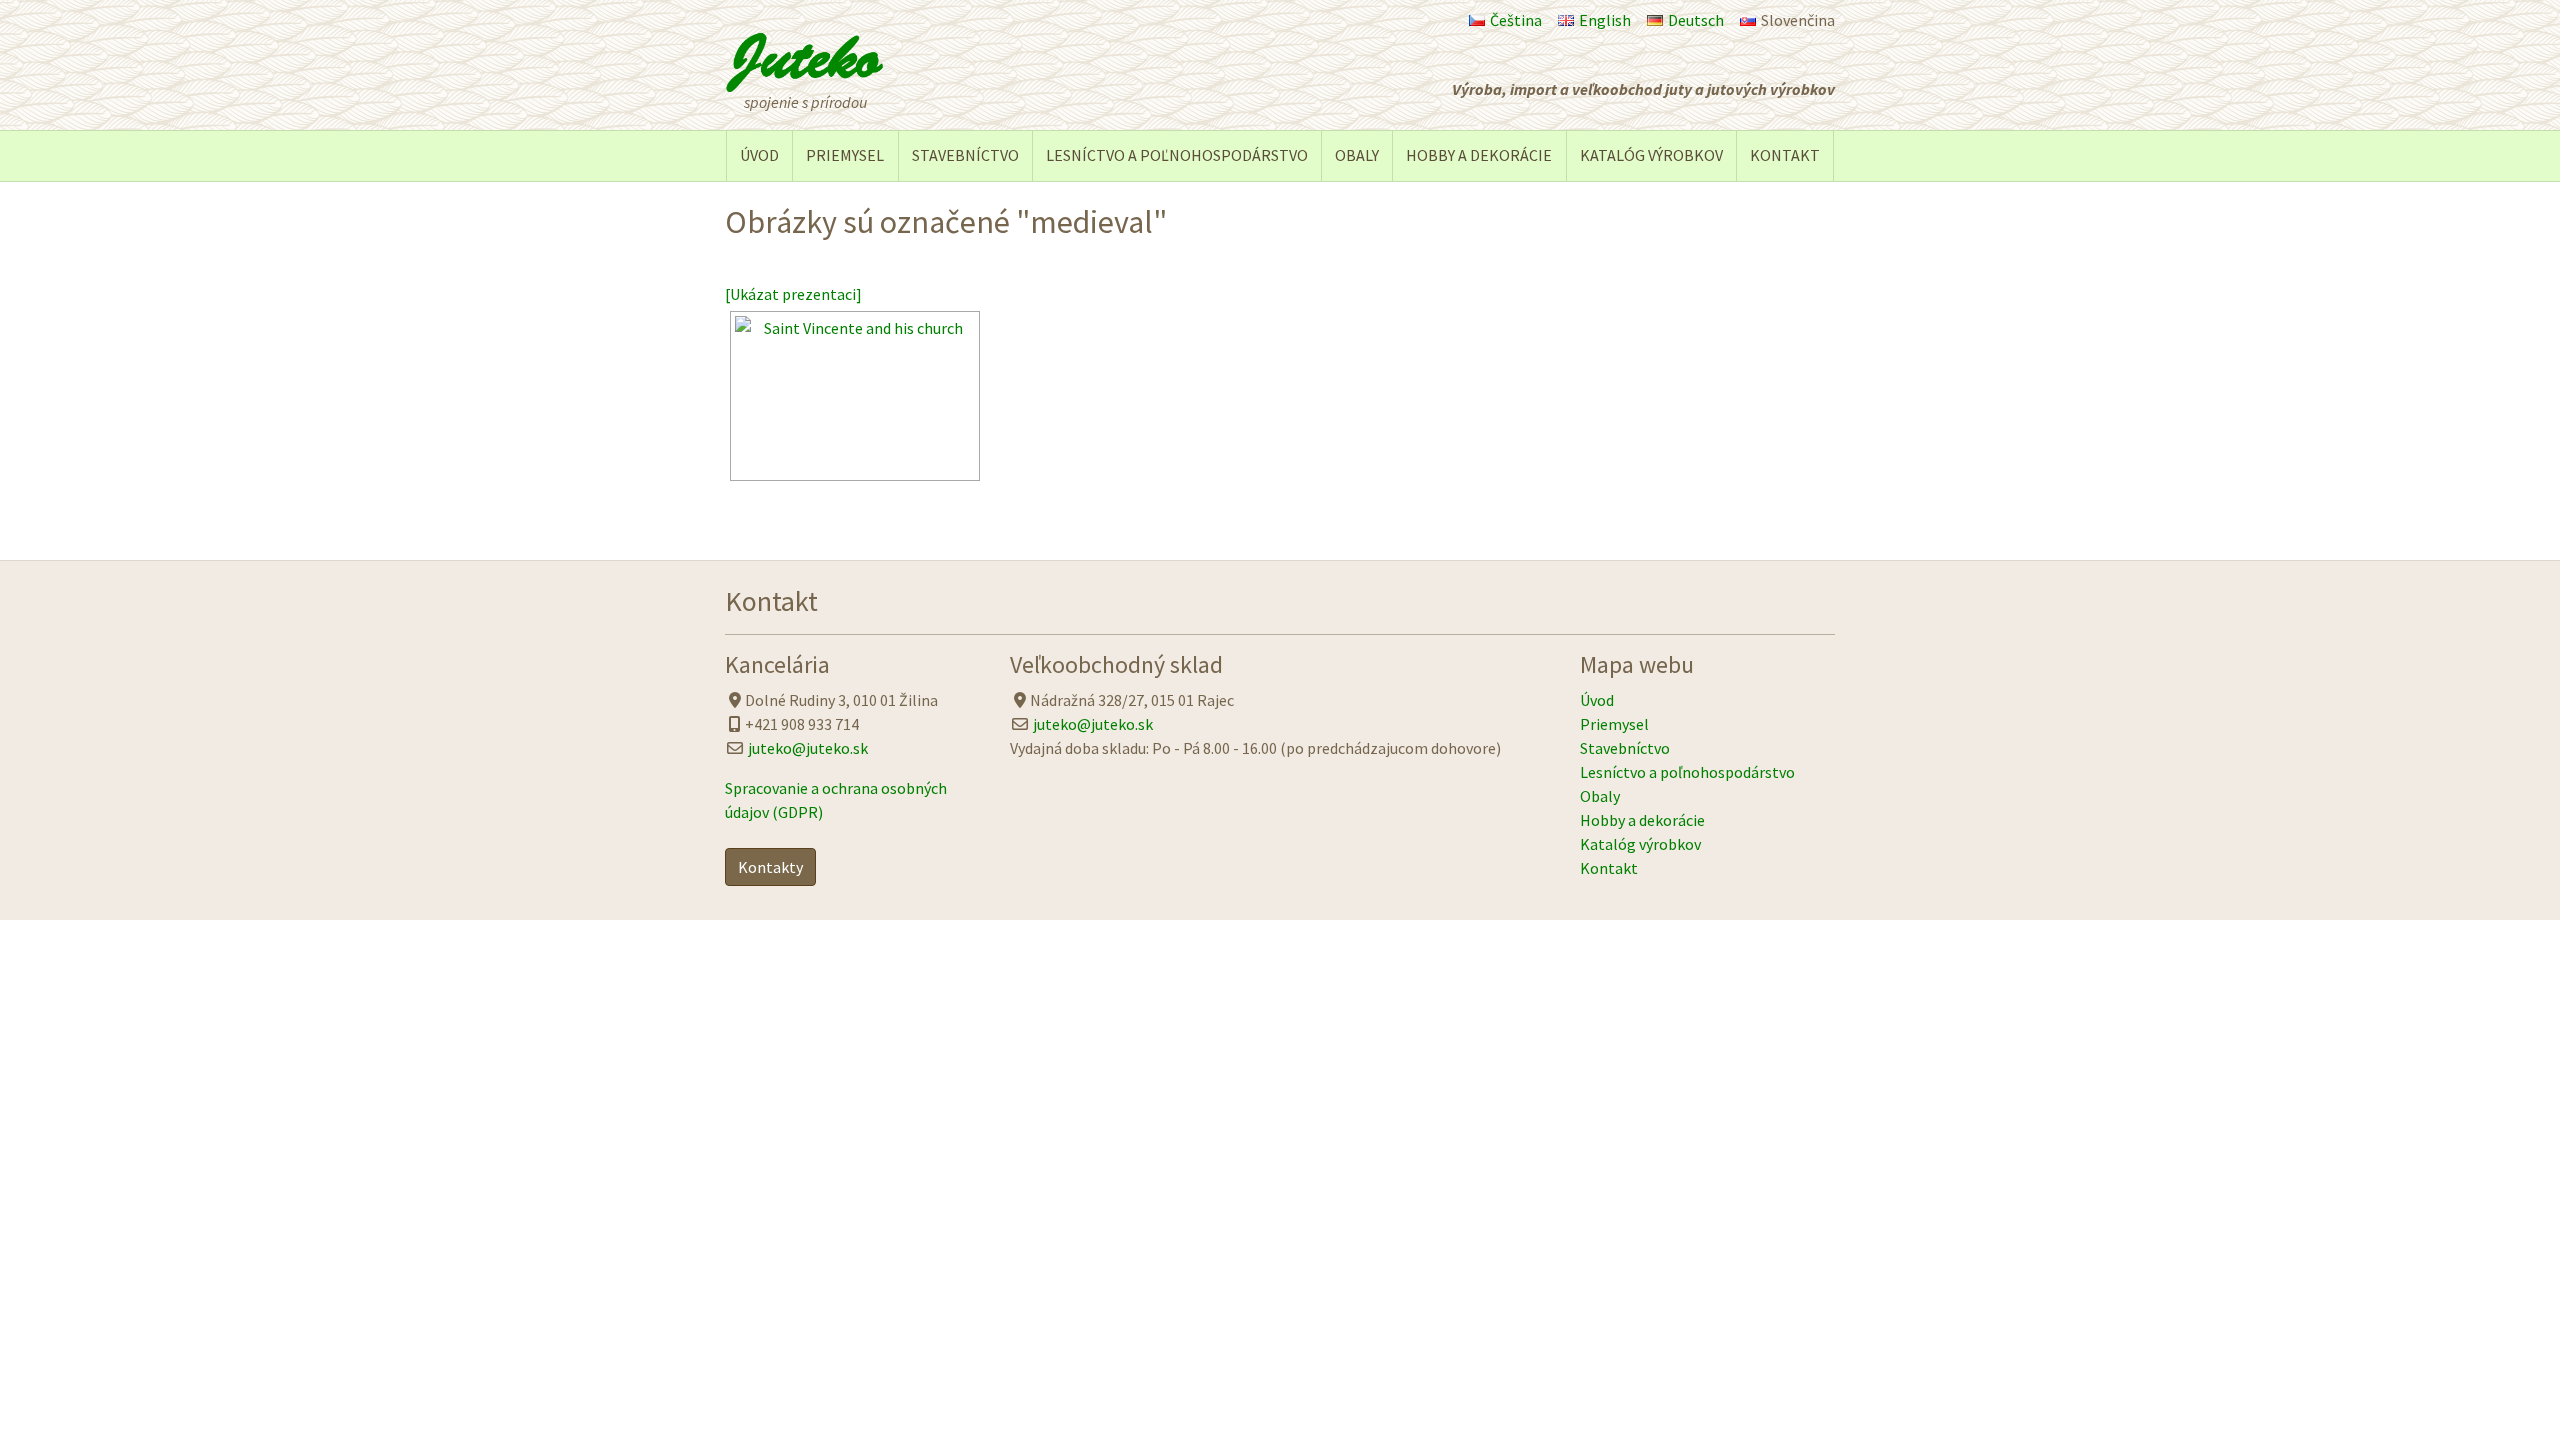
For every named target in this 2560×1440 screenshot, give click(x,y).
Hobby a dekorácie (1479, 155)
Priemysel (845, 155)
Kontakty (770, 867)
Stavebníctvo (965, 155)
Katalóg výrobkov (1651, 155)
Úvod (759, 155)
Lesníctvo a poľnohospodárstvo (1177, 155)
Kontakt (1785, 155)
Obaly (1357, 155)
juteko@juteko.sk (808, 748)
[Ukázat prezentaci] (793, 294)
